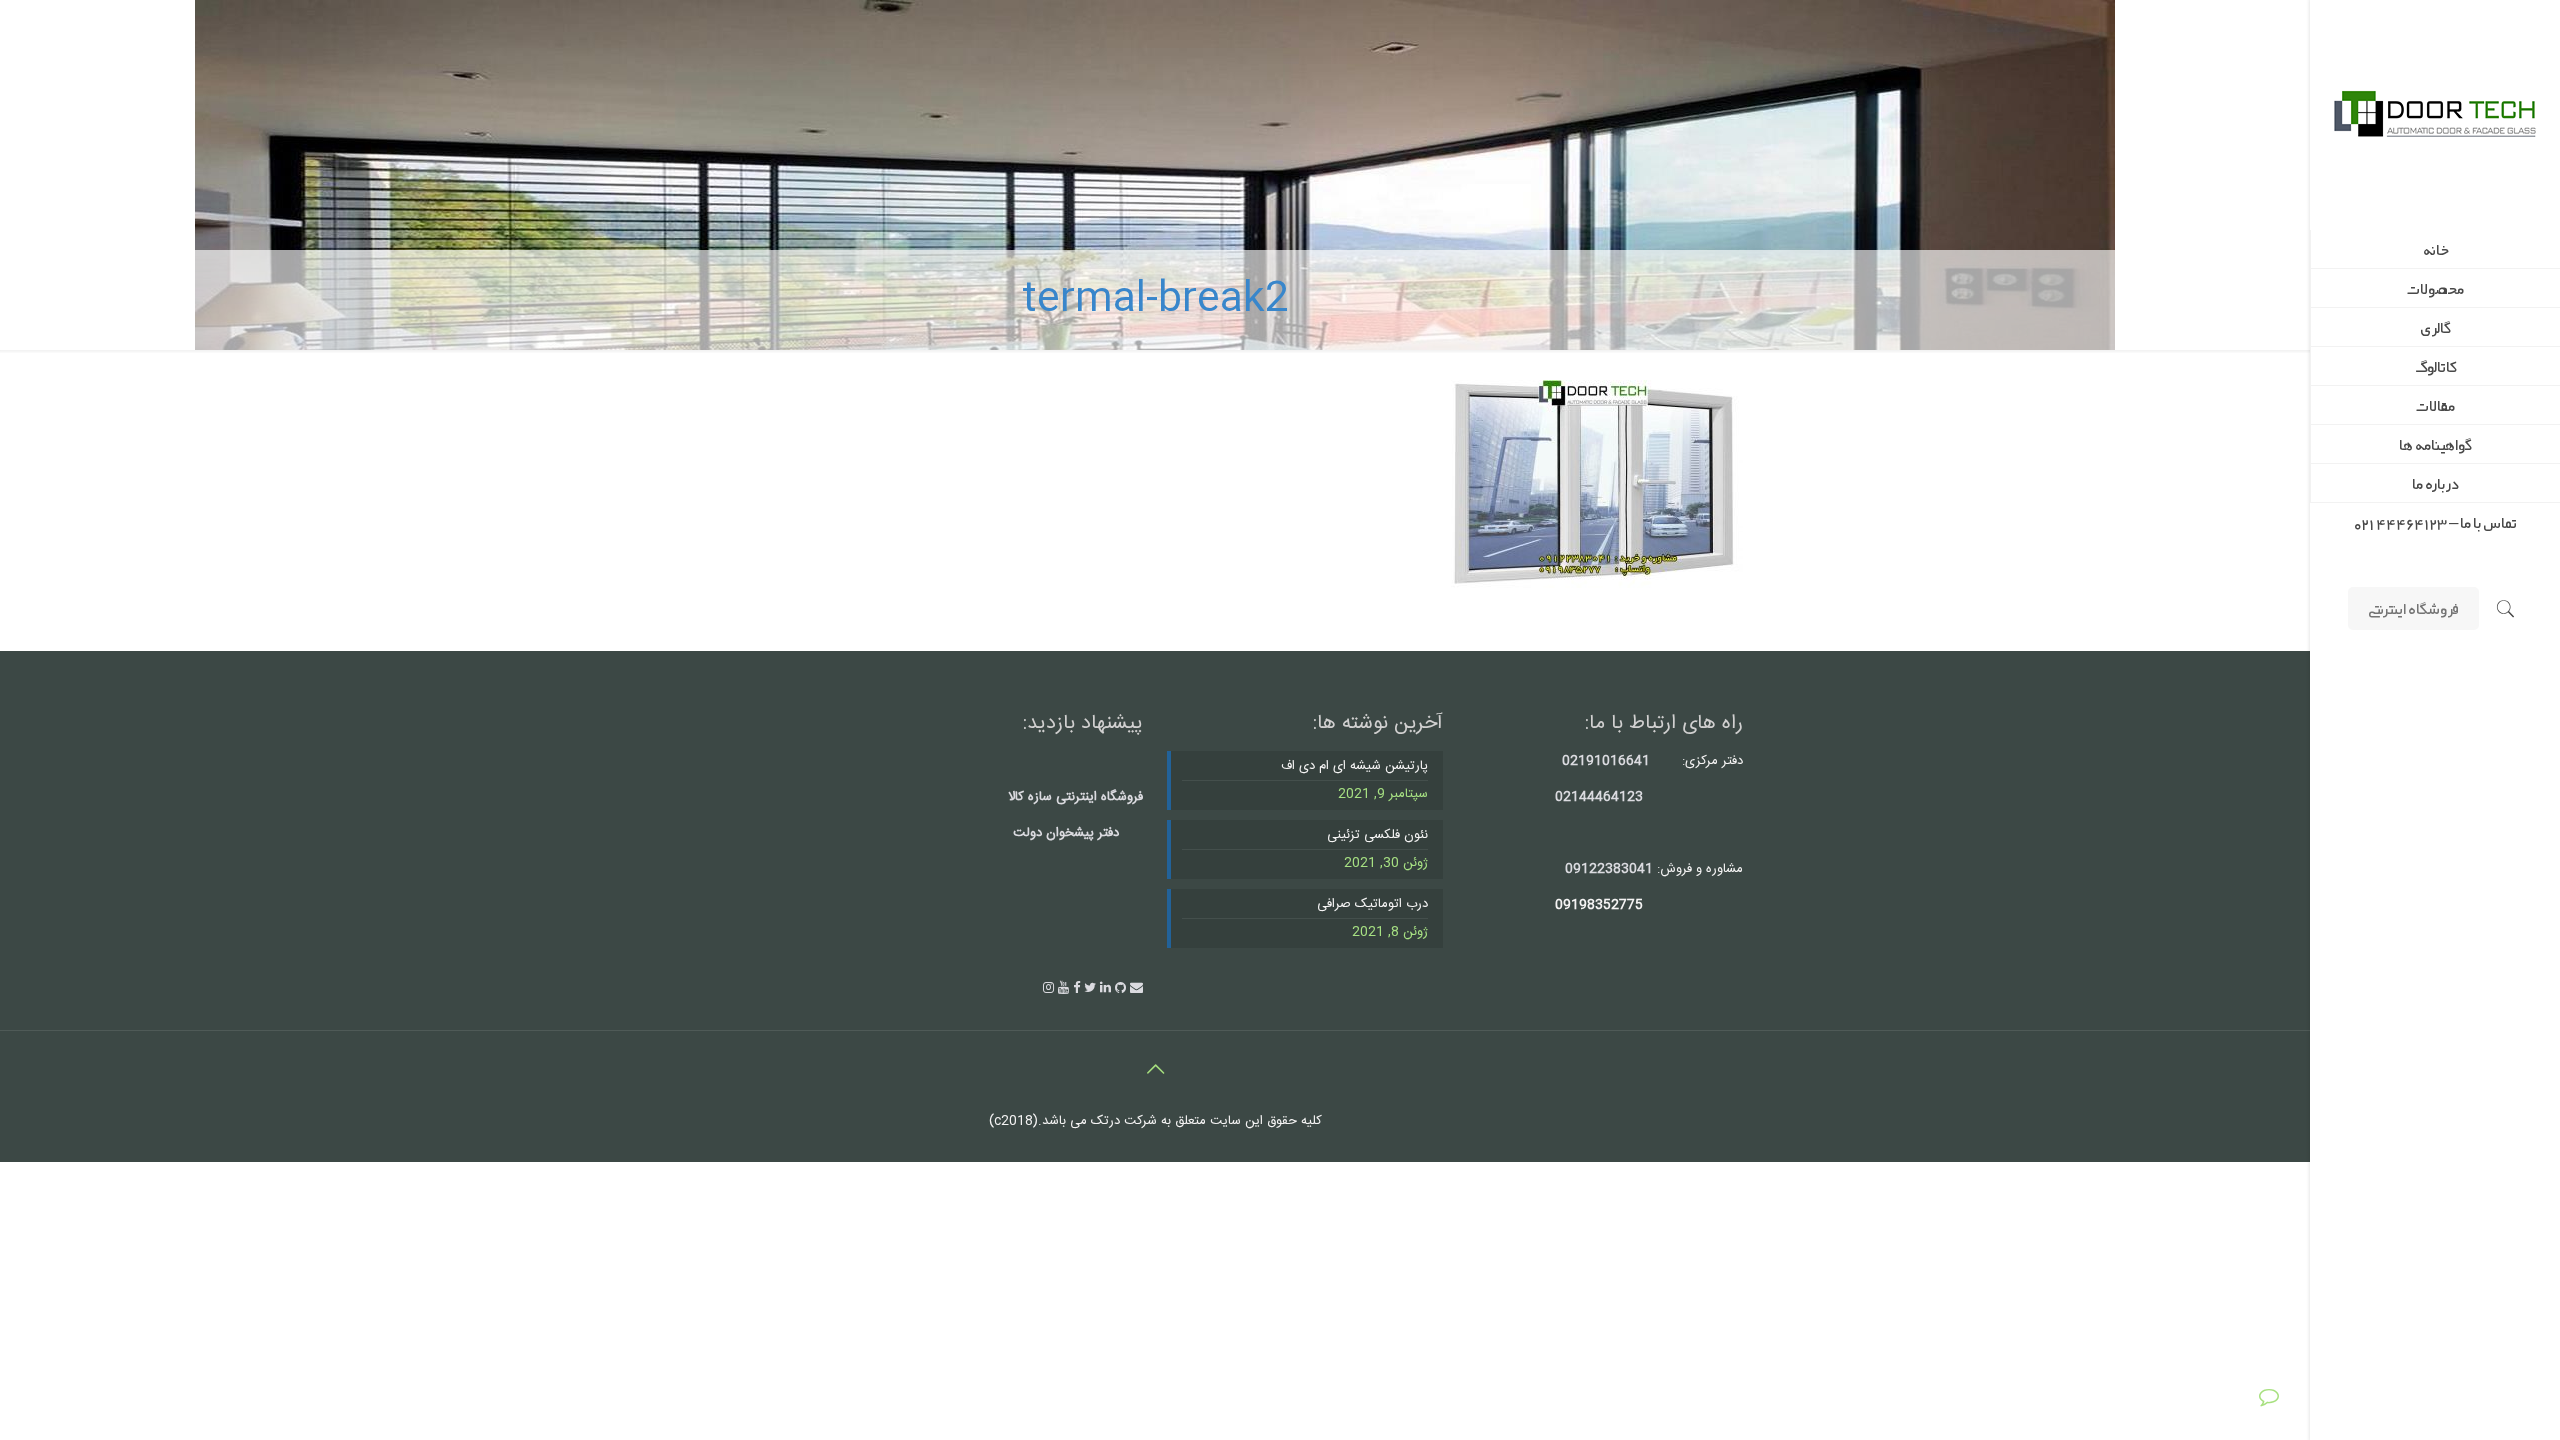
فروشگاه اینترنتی (2413, 608)
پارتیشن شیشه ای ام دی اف (1354, 766)
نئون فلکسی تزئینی (1377, 835)
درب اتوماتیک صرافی (1372, 904)
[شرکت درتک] (2435, 115)
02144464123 (1599, 797)
